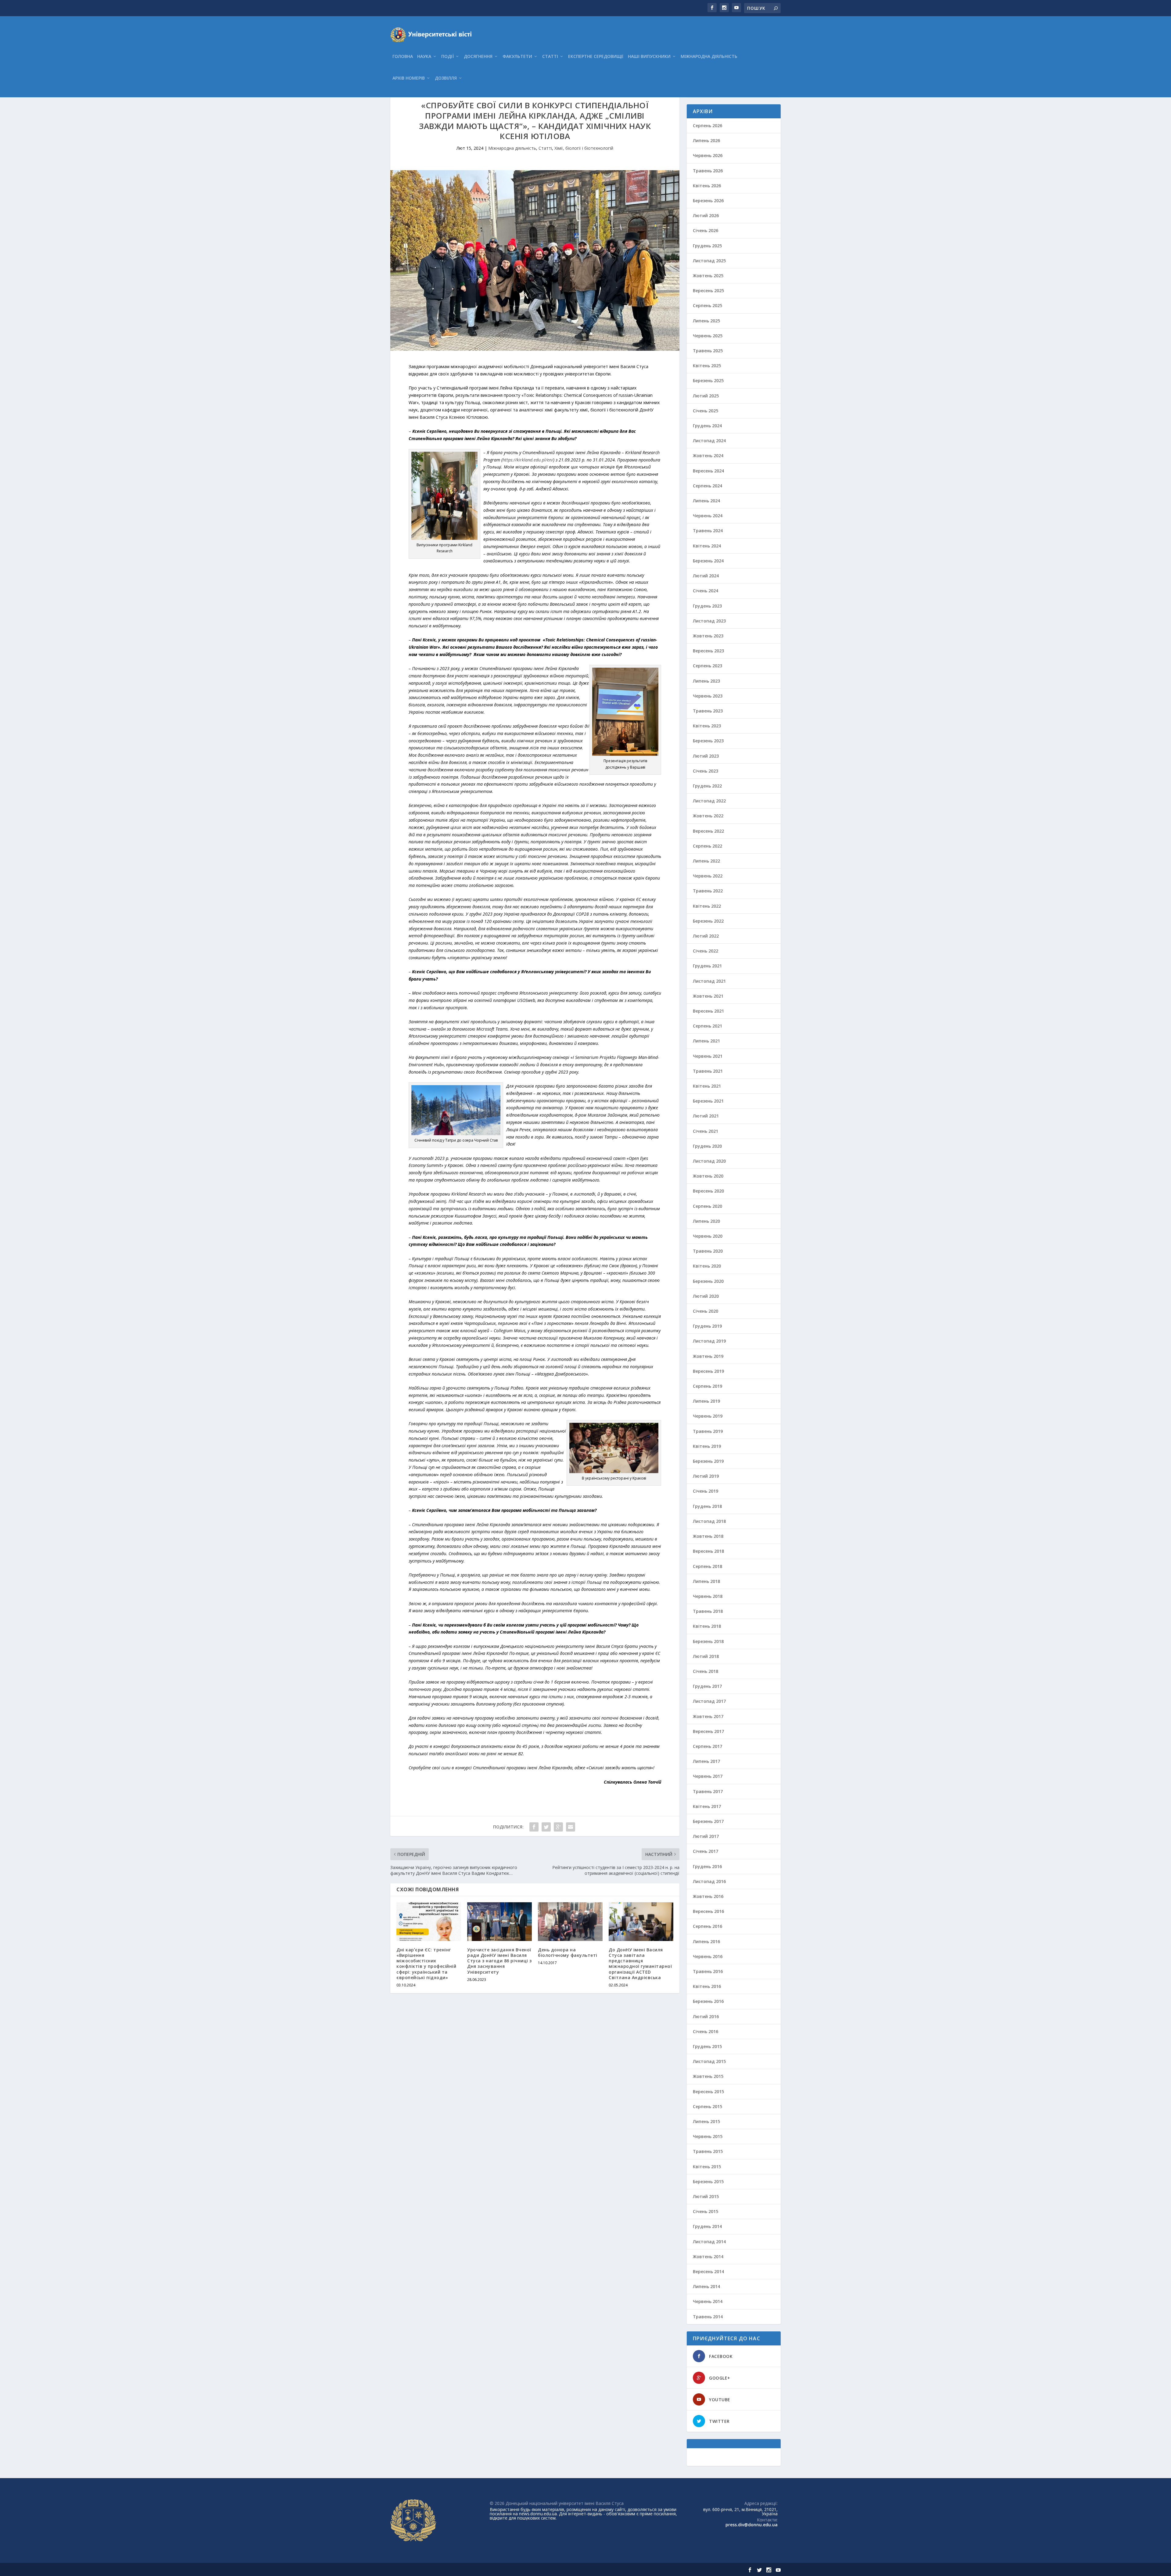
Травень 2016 (708, 1971)
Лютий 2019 (706, 1476)
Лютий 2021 (706, 1116)
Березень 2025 (708, 380)
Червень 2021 (708, 1056)
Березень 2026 (708, 201)
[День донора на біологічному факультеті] (570, 1922)
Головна (403, 57)
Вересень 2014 (708, 2271)
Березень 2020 (708, 1281)
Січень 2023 (705, 771)
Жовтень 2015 (708, 2076)
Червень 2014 (708, 2301)
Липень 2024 (706, 501)
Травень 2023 (708, 711)
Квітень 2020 (707, 1266)
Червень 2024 (708, 516)
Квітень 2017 (707, 1806)
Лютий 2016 (706, 2016)
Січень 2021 (705, 1131)
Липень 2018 (706, 1581)
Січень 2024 (705, 591)
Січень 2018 (705, 1671)
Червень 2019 (708, 1416)
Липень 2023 (706, 681)
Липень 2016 (706, 1941)
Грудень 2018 (707, 1506)
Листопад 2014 (709, 2242)
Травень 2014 (708, 2317)
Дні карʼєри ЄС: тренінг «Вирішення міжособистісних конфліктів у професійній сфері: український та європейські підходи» (426, 1964)
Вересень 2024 (708, 471)
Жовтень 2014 (708, 2257)
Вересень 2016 (708, 1911)
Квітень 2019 (707, 1446)
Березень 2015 (708, 2181)
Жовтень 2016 (708, 1896)
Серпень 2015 (707, 2106)
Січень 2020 (705, 1311)
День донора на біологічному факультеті (568, 1952)
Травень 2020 (708, 1251)
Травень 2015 (708, 2151)
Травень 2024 (708, 531)
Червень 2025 (708, 336)
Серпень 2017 (707, 1746)
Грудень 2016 (707, 1866)
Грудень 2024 (707, 426)
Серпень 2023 (707, 666)
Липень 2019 (706, 1401)
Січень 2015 (705, 2211)
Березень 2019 (708, 1461)
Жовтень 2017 (708, 1716)
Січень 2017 (705, 1851)
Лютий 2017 (706, 1836)
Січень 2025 (705, 411)
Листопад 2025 (709, 261)
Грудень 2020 (707, 1146)
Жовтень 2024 (708, 456)
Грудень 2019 (707, 1326)
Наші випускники (649, 57)
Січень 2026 (705, 230)
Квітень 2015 (707, 2167)
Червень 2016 (708, 1956)
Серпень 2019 (707, 1386)
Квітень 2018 (707, 1626)
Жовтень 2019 (708, 1356)
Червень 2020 (708, 1236)
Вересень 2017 (708, 1731)
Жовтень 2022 (708, 816)
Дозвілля (446, 78)
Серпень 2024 (707, 486)
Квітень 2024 (707, 546)
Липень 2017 (706, 1761)
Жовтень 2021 (708, 996)
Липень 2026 (706, 140)
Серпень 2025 (707, 305)
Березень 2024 (708, 561)
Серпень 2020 (707, 1206)
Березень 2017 (708, 1821)
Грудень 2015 (707, 2046)
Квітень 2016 (707, 1986)
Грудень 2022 (707, 786)
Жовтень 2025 (708, 276)
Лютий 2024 (706, 576)
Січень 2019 (705, 1491)
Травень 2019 (708, 1431)
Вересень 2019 (708, 1371)
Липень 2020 (706, 1221)
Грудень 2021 (707, 966)
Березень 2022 (708, 921)
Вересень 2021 (708, 1011)
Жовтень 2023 (708, 636)
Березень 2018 (708, 1641)
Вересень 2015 (708, 2092)
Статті (550, 57)
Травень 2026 (708, 171)
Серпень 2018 (707, 1566)
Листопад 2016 (709, 1881)
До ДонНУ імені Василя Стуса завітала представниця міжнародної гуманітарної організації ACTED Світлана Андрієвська (640, 1964)
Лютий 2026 (706, 215)
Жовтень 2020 (708, 1176)
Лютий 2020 (706, 1296)
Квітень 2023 (707, 726)
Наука (424, 57)
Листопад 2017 (709, 1701)
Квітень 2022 (707, 906)
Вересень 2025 (708, 291)
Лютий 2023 (706, 756)
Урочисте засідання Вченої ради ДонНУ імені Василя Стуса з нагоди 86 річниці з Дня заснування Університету (500, 1961)
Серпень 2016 (707, 1926)
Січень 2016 (705, 2031)
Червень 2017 (708, 1776)
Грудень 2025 (707, 246)
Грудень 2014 (707, 2226)
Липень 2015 (706, 2121)
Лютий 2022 (706, 936)
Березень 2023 (708, 741)
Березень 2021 (708, 1101)
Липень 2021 (706, 1041)
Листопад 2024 (709, 441)
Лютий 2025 (706, 396)
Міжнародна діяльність (709, 57)
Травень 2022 (708, 891)
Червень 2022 (708, 876)
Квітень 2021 (707, 1086)
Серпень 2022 (707, 846)
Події (448, 57)
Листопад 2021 (709, 981)
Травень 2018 (708, 1611)
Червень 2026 (708, 155)
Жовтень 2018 (708, 1536)
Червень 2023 (708, 696)
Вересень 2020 (708, 1191)
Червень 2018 (708, 1596)
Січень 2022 (705, 951)
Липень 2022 (706, 861)
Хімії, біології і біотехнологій (584, 148)
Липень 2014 (706, 2286)
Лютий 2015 (706, 2196)
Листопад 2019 (709, 1341)
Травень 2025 (708, 351)
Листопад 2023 (709, 621)
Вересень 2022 (708, 831)
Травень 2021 (708, 1071)
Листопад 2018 (709, 1521)
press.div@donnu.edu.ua (752, 2525)
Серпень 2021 (707, 1026)
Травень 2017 (708, 1791)
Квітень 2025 (707, 366)
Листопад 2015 (709, 2061)
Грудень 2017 (707, 1686)
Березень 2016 (708, 2001)
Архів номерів (409, 78)
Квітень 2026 (707, 186)
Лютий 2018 (706, 1656)
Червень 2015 (708, 2136)
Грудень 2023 (707, 606)
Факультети (517, 57)
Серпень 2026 (707, 126)
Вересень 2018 (708, 1551)
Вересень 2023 (708, 651)
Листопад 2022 (709, 801)
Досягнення (478, 57)
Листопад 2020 (709, 1161)
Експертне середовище (596, 57)
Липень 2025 (706, 321)
